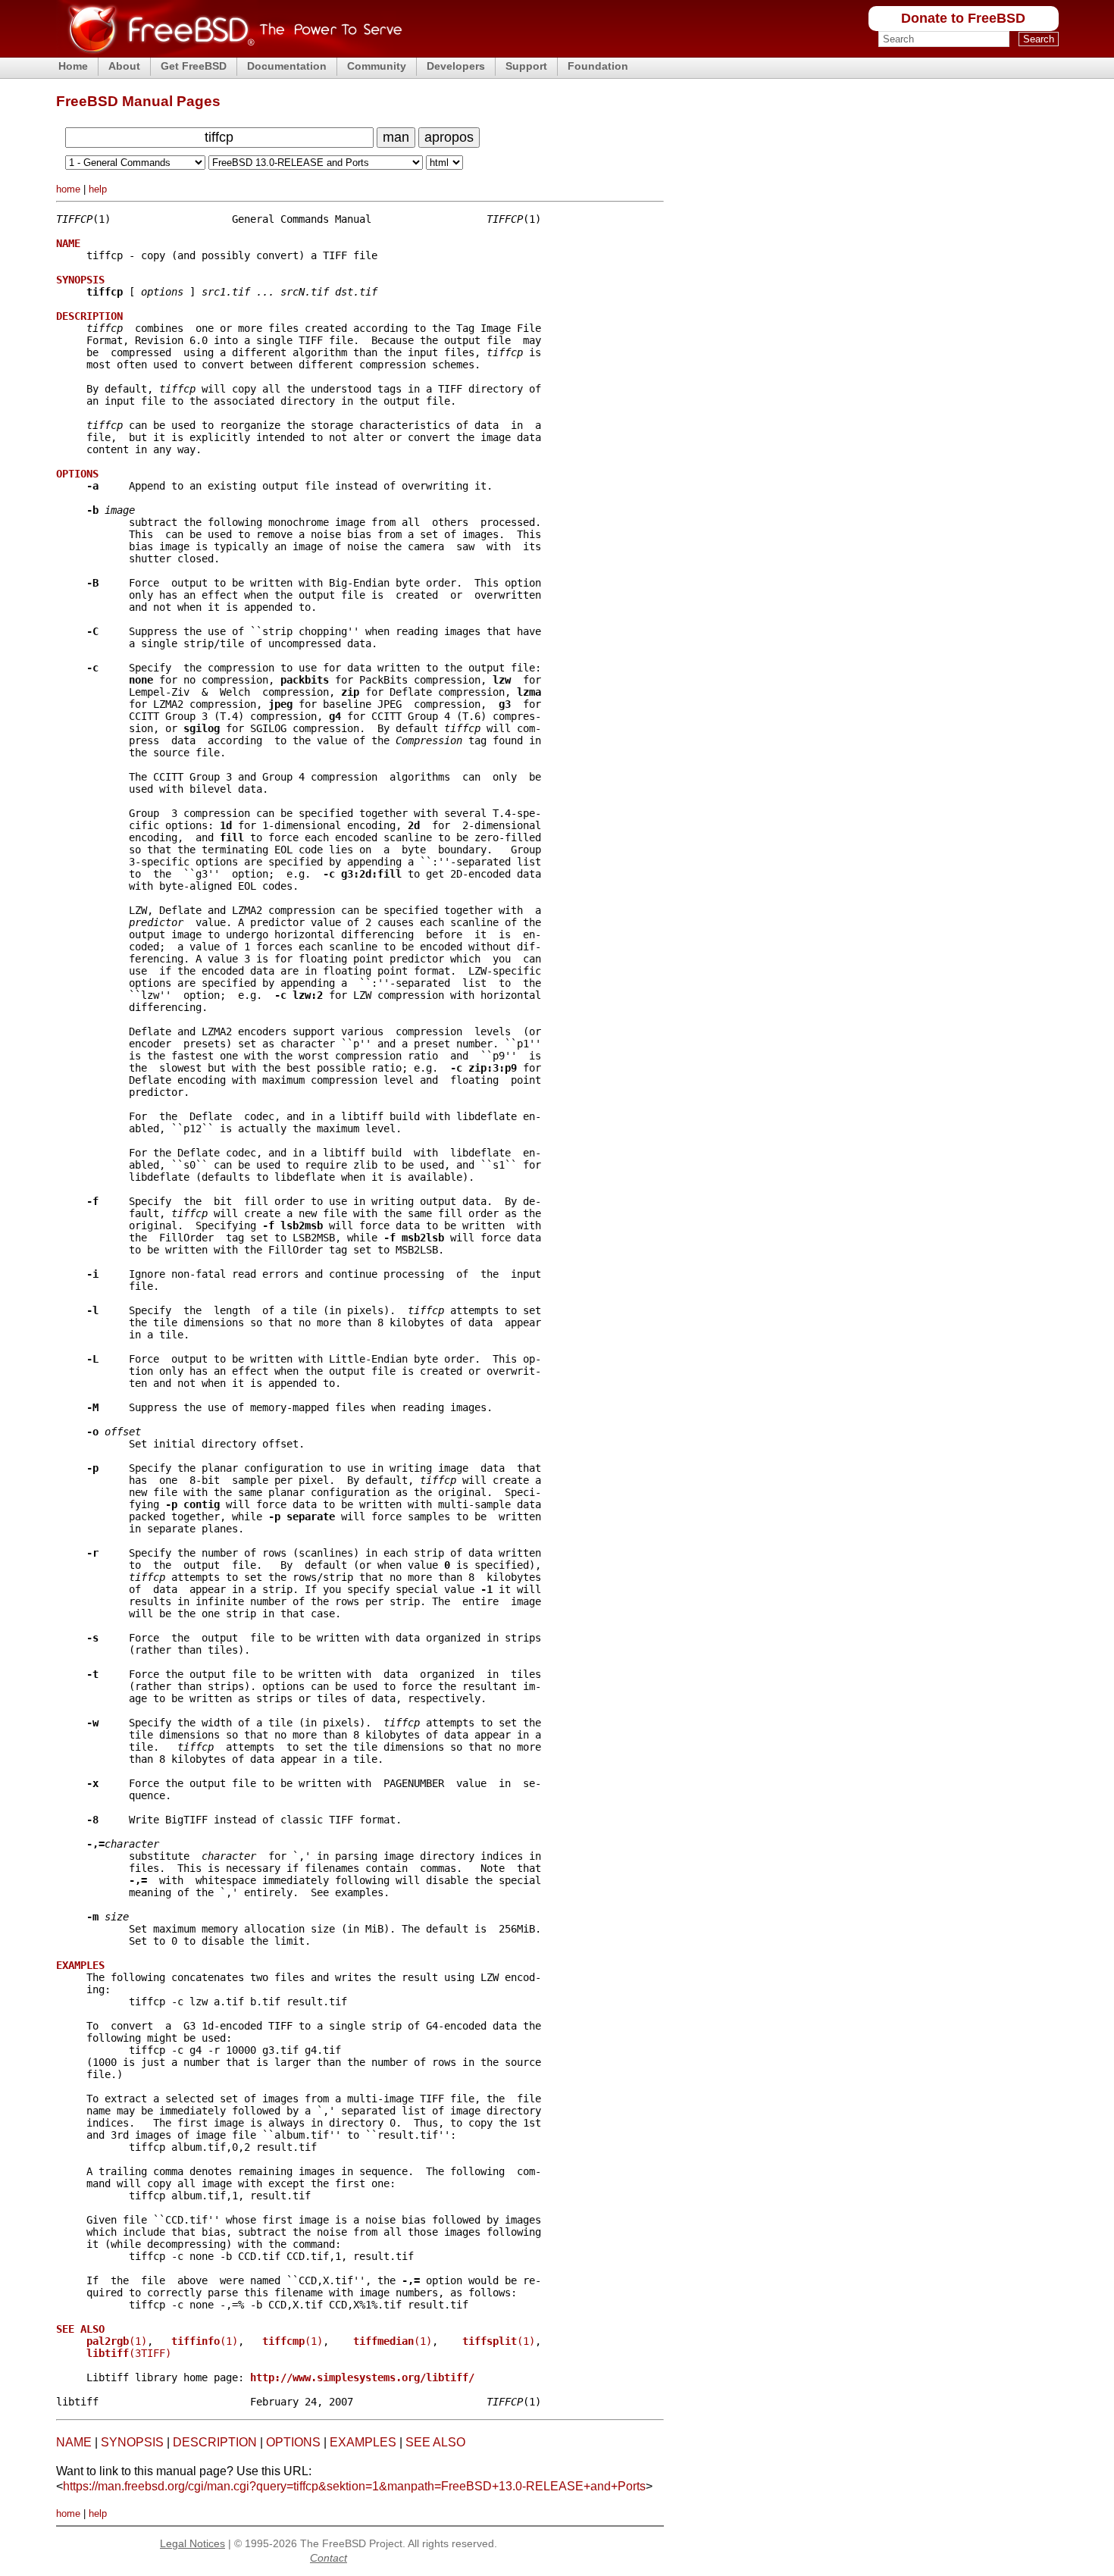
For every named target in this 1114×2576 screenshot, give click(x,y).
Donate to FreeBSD (963, 18)
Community (377, 66)
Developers (456, 66)
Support (526, 66)
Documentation (287, 66)
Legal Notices (192, 2543)
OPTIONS (293, 2442)
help (98, 189)
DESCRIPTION (215, 2442)
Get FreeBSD (194, 66)
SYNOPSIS (132, 2442)
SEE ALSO (435, 2442)
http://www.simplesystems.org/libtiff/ (362, 2377)
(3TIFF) (129, 2353)
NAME (74, 2442)
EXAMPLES (363, 2442)
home (68, 189)
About (124, 66)
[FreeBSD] (229, 53)
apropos (449, 137)
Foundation (598, 66)
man (396, 137)
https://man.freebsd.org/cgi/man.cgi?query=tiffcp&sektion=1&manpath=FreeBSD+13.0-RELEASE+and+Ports (354, 2486)
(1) (117, 2341)
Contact (329, 2558)
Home (73, 66)
